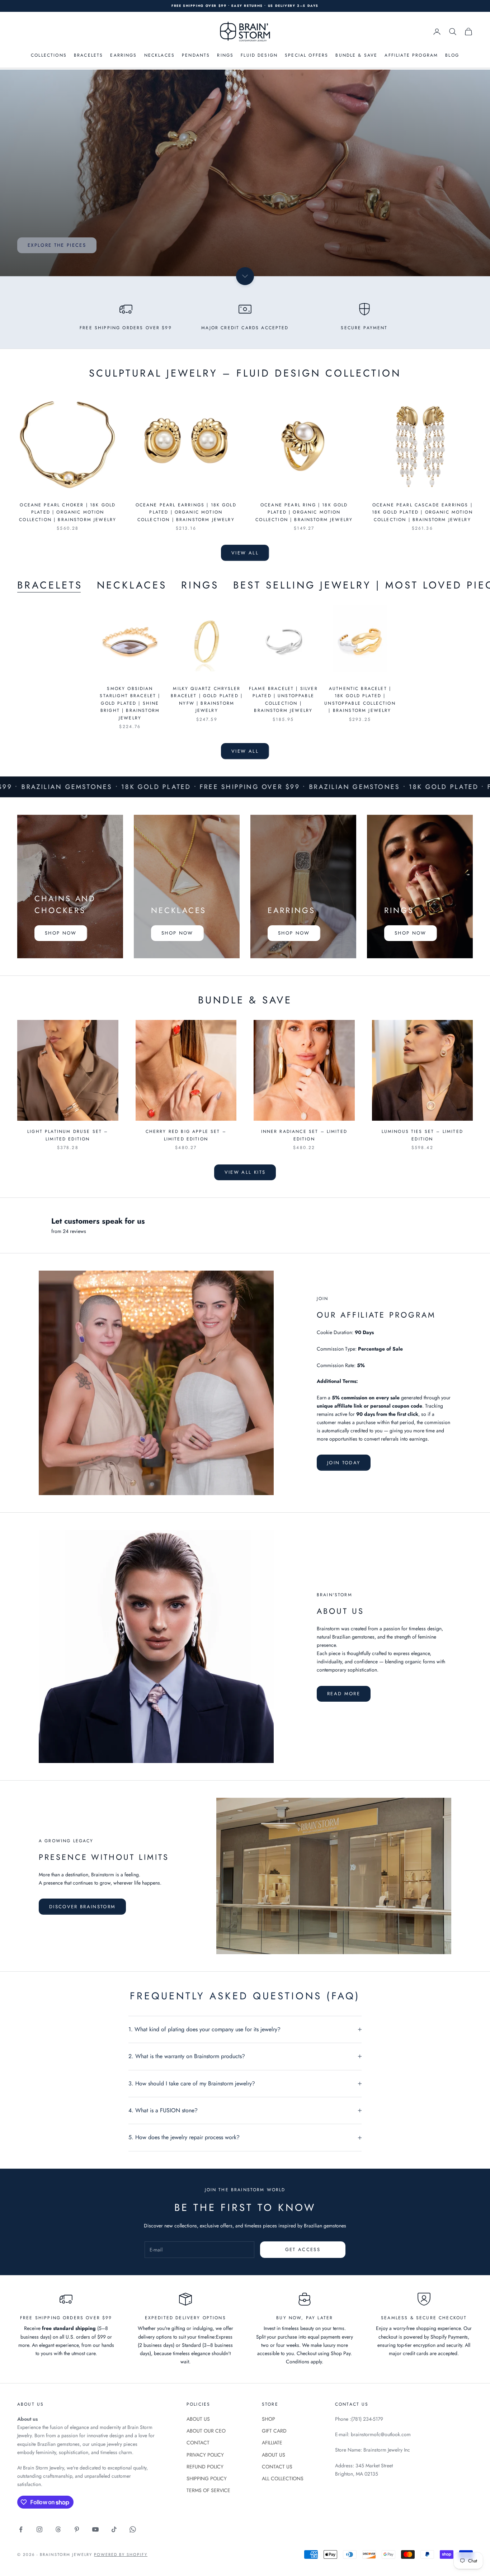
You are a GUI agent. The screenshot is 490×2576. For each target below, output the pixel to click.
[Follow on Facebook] (21, 2529)
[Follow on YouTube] (95, 2529)
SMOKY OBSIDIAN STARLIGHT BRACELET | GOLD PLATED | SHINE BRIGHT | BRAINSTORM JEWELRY (130, 703)
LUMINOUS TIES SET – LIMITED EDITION (422, 1135)
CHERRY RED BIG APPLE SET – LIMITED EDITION (186, 1135)
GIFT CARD (274, 2431)
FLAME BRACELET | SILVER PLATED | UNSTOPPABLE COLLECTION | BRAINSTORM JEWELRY (283, 699)
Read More (344, 1694)
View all (245, 553)
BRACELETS (88, 55)
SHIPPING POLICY (207, 2478)
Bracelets (50, 585)
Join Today (344, 1463)
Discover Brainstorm (82, 1907)
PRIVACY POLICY (205, 2455)
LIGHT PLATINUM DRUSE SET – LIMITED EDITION (68, 1135)
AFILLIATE (272, 2443)
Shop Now (61, 933)
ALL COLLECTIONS (283, 2478)
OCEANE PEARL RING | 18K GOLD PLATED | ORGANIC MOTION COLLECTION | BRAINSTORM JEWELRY (304, 512)
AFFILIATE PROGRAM (411, 55)
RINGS (225, 55)
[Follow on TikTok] (114, 2529)
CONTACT (198, 2443)
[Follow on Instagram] (39, 2529)
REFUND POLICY (205, 2467)
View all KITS (245, 1172)
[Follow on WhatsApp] (133, 2529)
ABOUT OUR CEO (206, 2431)
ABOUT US (198, 2419)
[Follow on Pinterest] (77, 2529)
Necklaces (132, 585)
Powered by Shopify (121, 2554)
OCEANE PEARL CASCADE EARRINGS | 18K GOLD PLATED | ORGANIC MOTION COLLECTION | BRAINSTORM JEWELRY (422, 512)
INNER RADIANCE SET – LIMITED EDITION (304, 1135)
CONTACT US (277, 2467)
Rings (200, 585)
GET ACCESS (303, 2249)
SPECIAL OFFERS (307, 55)
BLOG (452, 55)
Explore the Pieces (57, 245)
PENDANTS (196, 55)
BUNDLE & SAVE (356, 55)
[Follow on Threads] (58, 2529)
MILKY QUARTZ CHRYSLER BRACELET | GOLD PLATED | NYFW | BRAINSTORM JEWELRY (207, 699)
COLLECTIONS (49, 55)
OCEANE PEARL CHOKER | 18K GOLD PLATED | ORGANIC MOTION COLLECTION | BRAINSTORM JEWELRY (68, 512)
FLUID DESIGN (259, 55)
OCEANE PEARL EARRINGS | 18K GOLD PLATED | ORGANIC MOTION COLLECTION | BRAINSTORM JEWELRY (186, 512)
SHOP (268, 2419)
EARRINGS (123, 55)
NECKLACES (159, 55)
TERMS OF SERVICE (208, 2490)
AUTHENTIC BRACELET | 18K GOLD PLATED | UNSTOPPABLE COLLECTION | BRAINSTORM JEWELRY (360, 699)
